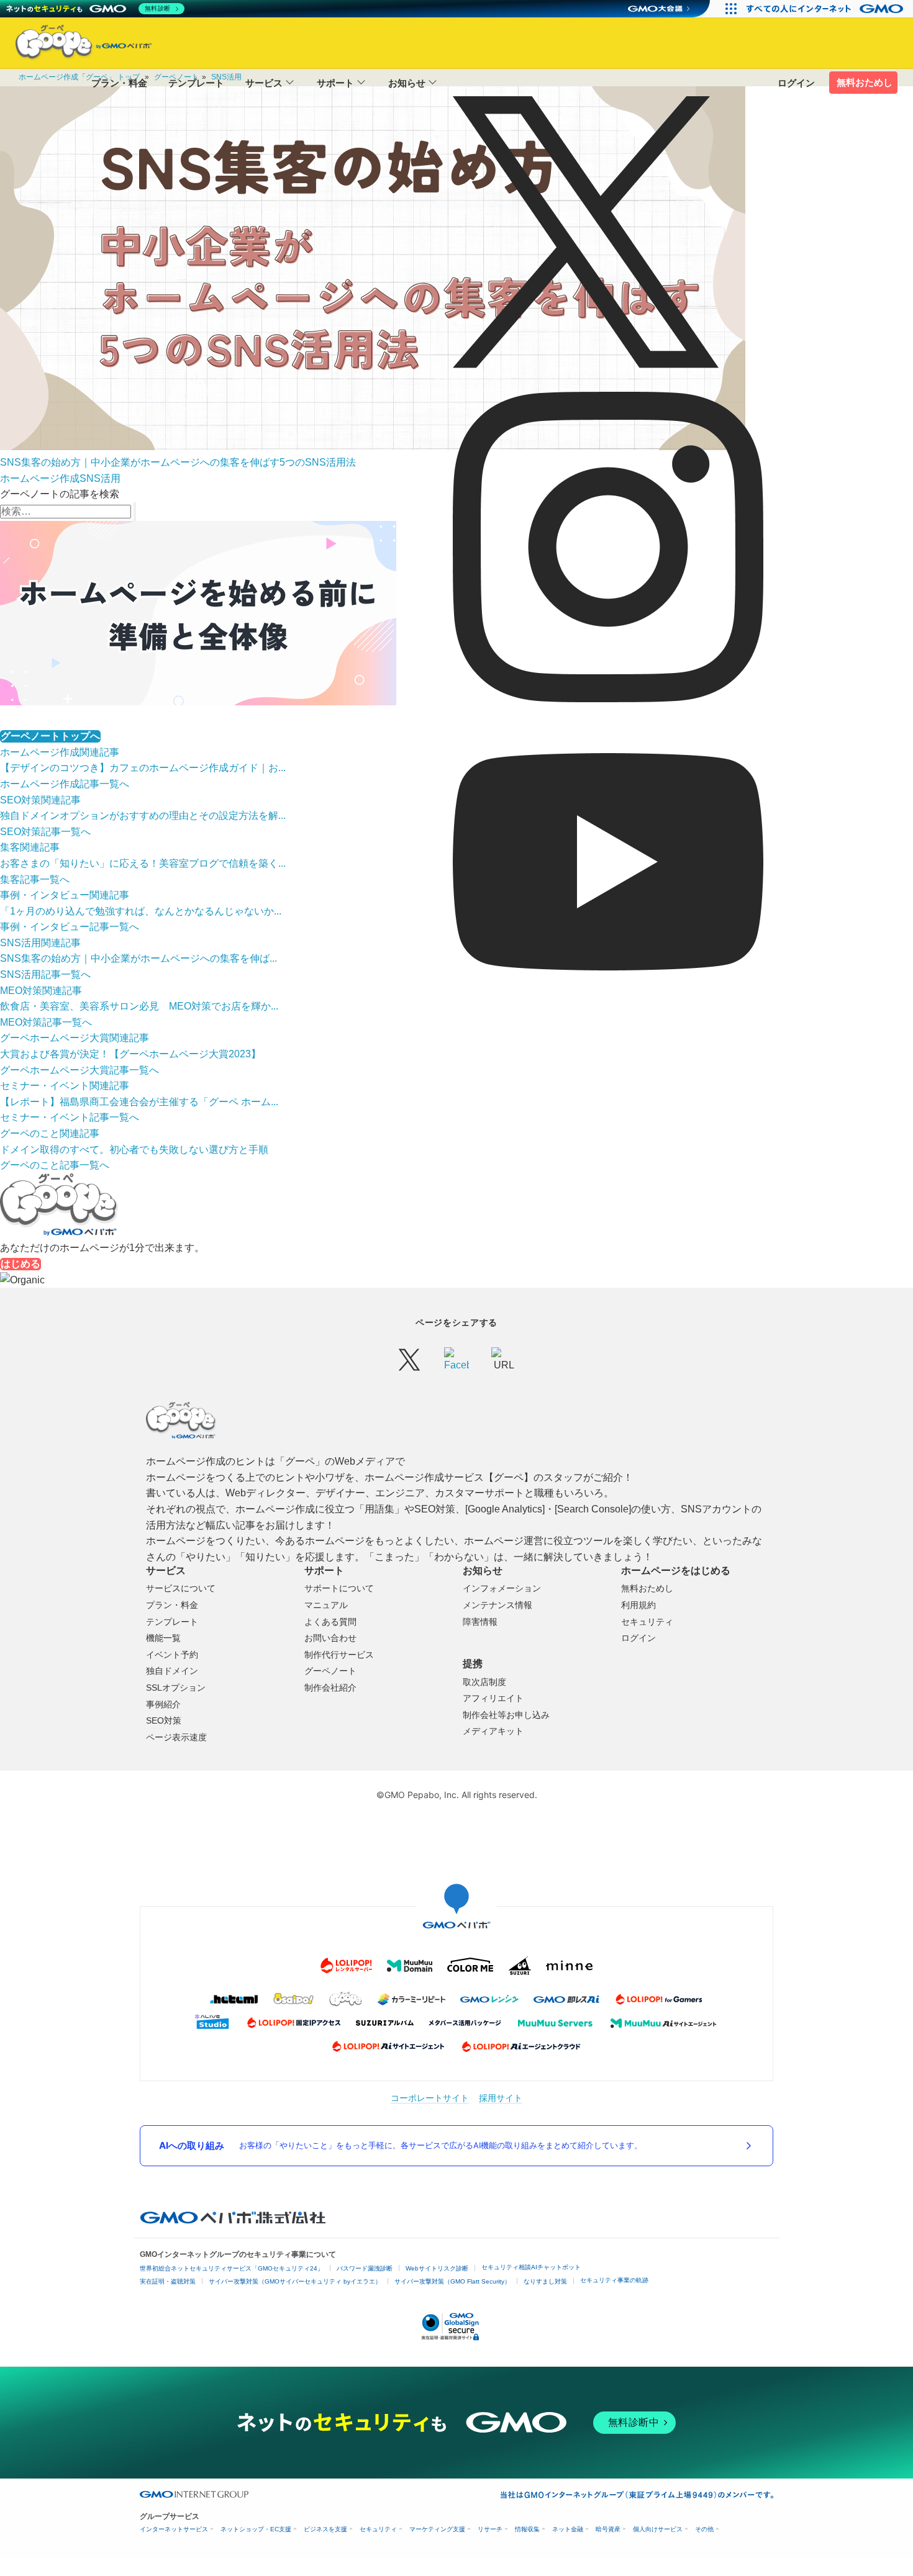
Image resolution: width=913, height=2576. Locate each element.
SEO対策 (164, 1720)
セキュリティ (647, 1622)
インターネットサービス (174, 2529)
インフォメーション (502, 1588)
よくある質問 (330, 1622)
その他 (704, 2529)
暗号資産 (608, 2529)
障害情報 (480, 1622)
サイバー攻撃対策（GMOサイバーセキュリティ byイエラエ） (295, 2281)
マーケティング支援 (437, 2529)
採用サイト (501, 2098)
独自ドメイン (172, 1671)
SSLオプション (176, 1688)
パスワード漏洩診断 (365, 2268)
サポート (335, 83)
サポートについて (339, 1588)
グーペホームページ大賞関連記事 (75, 1038)
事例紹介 (163, 1704)
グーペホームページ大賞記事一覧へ (79, 1070)
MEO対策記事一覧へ (46, 1022)
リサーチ (490, 2529)
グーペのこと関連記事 (50, 1133)
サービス (264, 83)
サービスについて (181, 1588)
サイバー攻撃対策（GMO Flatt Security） (452, 2281)
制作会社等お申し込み (506, 1715)
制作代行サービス (339, 1655)
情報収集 (527, 2529)
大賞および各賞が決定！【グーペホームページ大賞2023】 (130, 1054)
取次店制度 (484, 1682)
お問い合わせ (330, 1638)
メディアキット (493, 1731)
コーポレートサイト (430, 2098)
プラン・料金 (119, 83)
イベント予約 (172, 1655)
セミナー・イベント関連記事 (65, 1086)
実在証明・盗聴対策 (168, 2281)
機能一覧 (163, 1638)
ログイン (796, 83)
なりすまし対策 (545, 2281)
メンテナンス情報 (497, 1605)
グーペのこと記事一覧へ (55, 1165)
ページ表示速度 (176, 1737)
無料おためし (865, 82)
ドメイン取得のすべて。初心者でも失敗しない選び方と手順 (134, 1150)
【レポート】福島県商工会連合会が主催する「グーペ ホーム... (139, 1102)
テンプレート (196, 83)
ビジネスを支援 (325, 2529)
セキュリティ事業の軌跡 (614, 2280)
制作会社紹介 (330, 1688)
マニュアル (326, 1605)
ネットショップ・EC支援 (256, 2529)
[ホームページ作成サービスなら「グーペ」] (76, 45)
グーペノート (330, 1671)
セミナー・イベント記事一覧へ (70, 1117)
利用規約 (638, 1605)
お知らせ (407, 83)
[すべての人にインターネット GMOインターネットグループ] (826, 9)
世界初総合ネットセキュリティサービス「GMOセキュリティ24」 (232, 2268)
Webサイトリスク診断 (437, 2268)
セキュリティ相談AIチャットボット (531, 2267)
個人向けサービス (658, 2529)
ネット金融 (568, 2529)
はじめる (20, 1264)
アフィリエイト (493, 1698)
